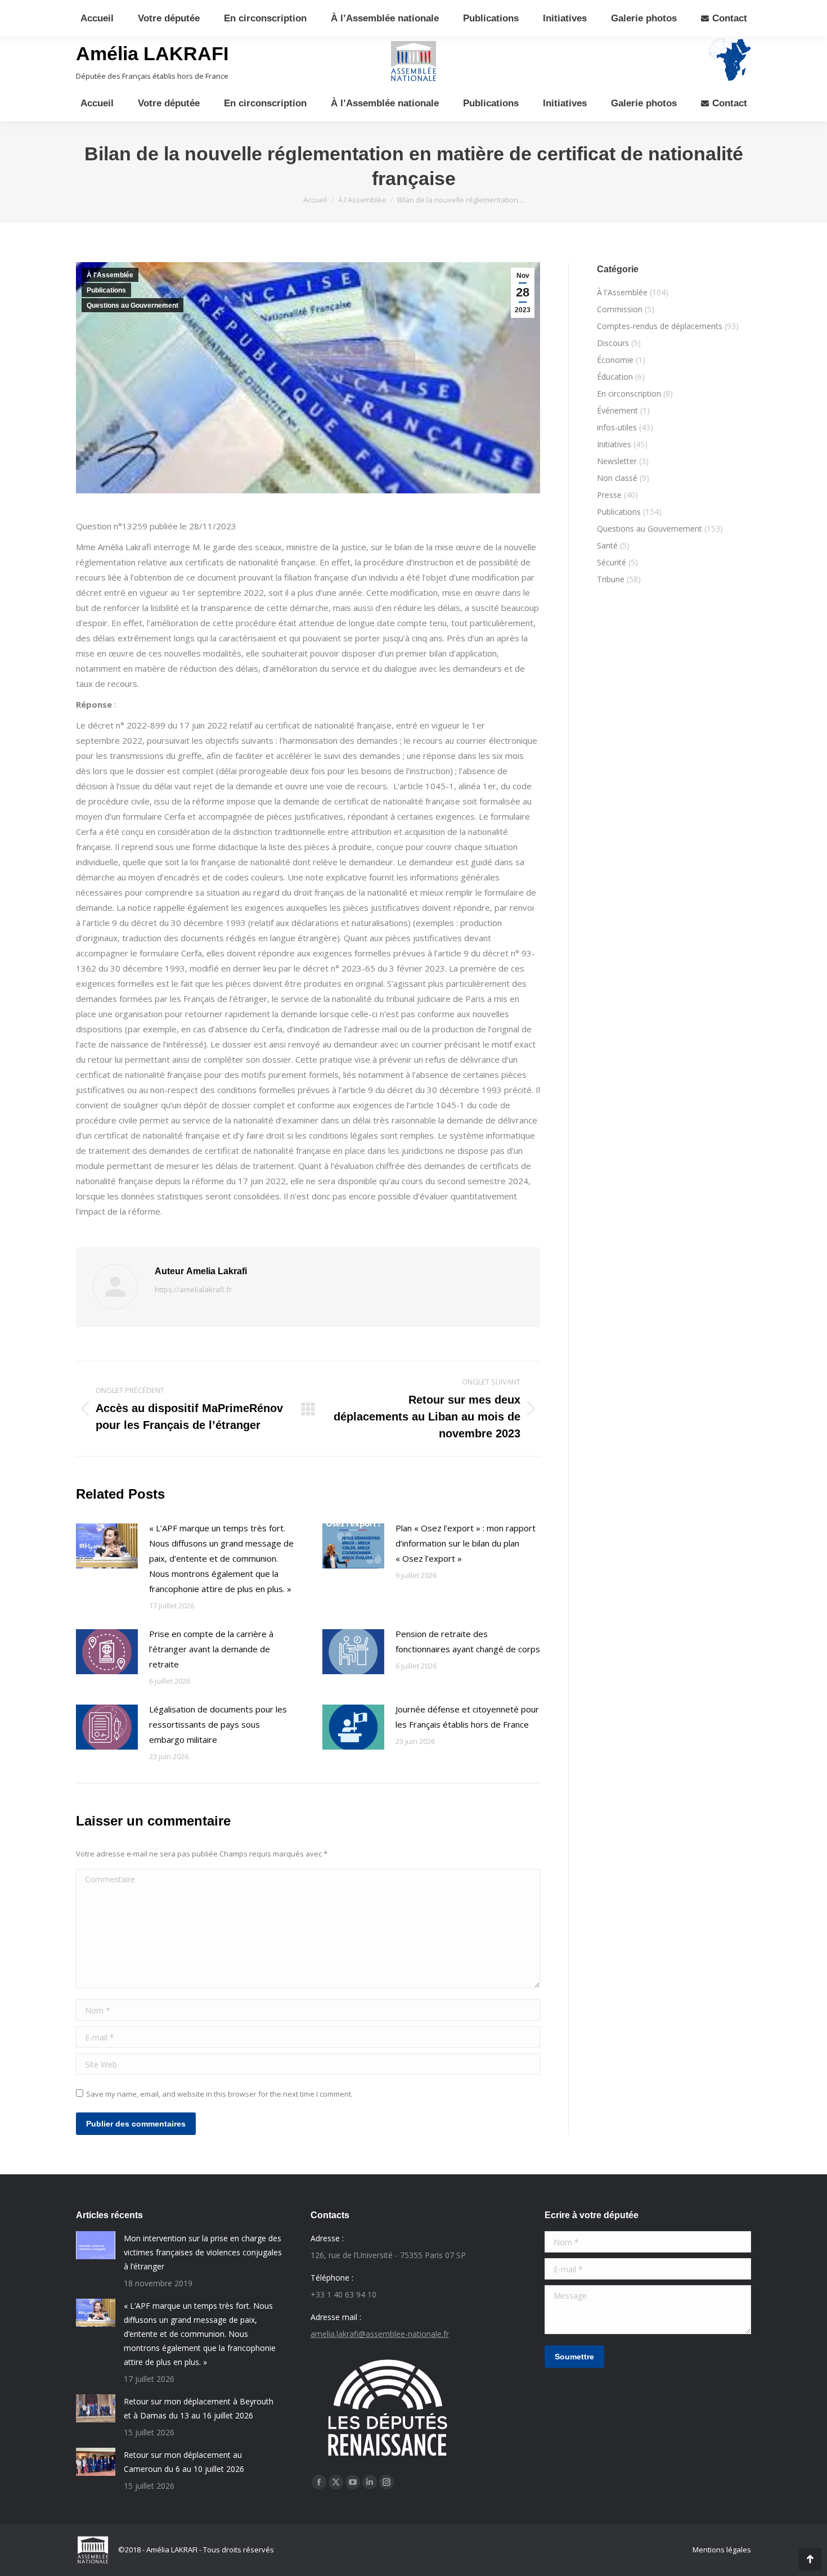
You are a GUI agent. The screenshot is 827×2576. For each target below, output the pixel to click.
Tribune (611, 579)
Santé (607, 545)
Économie (615, 360)
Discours (613, 343)
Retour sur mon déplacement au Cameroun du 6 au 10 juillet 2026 (184, 2462)
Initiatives (614, 444)
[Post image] (107, 1546)
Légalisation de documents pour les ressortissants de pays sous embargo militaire (218, 1724)
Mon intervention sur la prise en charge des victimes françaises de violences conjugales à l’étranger (203, 2252)
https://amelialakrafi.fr (193, 1289)
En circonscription (629, 394)
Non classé (617, 478)
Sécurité (612, 562)
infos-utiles (617, 427)
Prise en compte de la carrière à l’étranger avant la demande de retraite (211, 1649)
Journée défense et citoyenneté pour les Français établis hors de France (467, 1717)
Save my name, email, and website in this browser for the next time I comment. (219, 2094)
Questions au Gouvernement (132, 305)
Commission (620, 309)
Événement (617, 410)
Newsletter (617, 461)
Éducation (615, 377)
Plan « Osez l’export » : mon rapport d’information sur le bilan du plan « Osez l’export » (466, 1543)
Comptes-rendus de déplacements (660, 326)
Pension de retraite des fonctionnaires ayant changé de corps (468, 1641)
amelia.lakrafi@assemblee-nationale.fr (380, 2334)
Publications (106, 290)
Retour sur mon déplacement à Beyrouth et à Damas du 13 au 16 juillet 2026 (199, 2408)
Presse (609, 495)
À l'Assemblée (110, 275)
